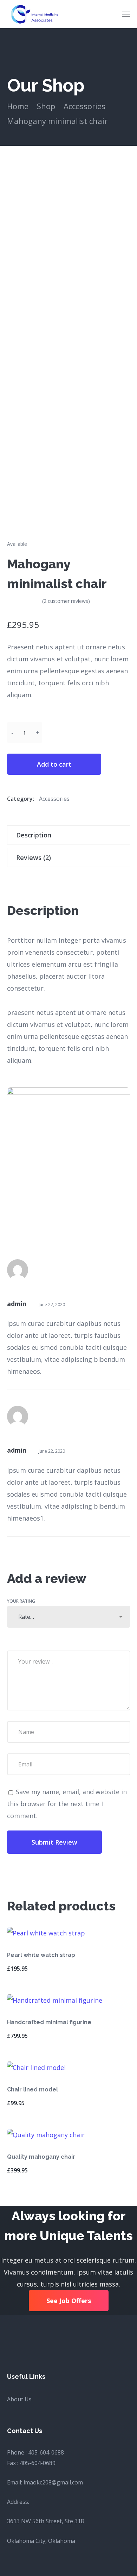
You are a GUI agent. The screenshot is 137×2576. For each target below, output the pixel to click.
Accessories (84, 106)
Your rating (21, 1601)
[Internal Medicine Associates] (34, 13)
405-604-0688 (46, 2452)
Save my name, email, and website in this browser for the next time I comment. (67, 1804)
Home (18, 106)
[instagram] (44, 2342)
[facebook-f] (27, 2342)
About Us (19, 2399)
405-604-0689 (38, 2463)
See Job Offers (69, 2301)
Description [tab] (34, 835)
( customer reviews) (66, 601)
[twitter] (9, 2342)
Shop (46, 106)
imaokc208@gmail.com (53, 2482)
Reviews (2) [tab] (34, 857)
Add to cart (54, 764)
